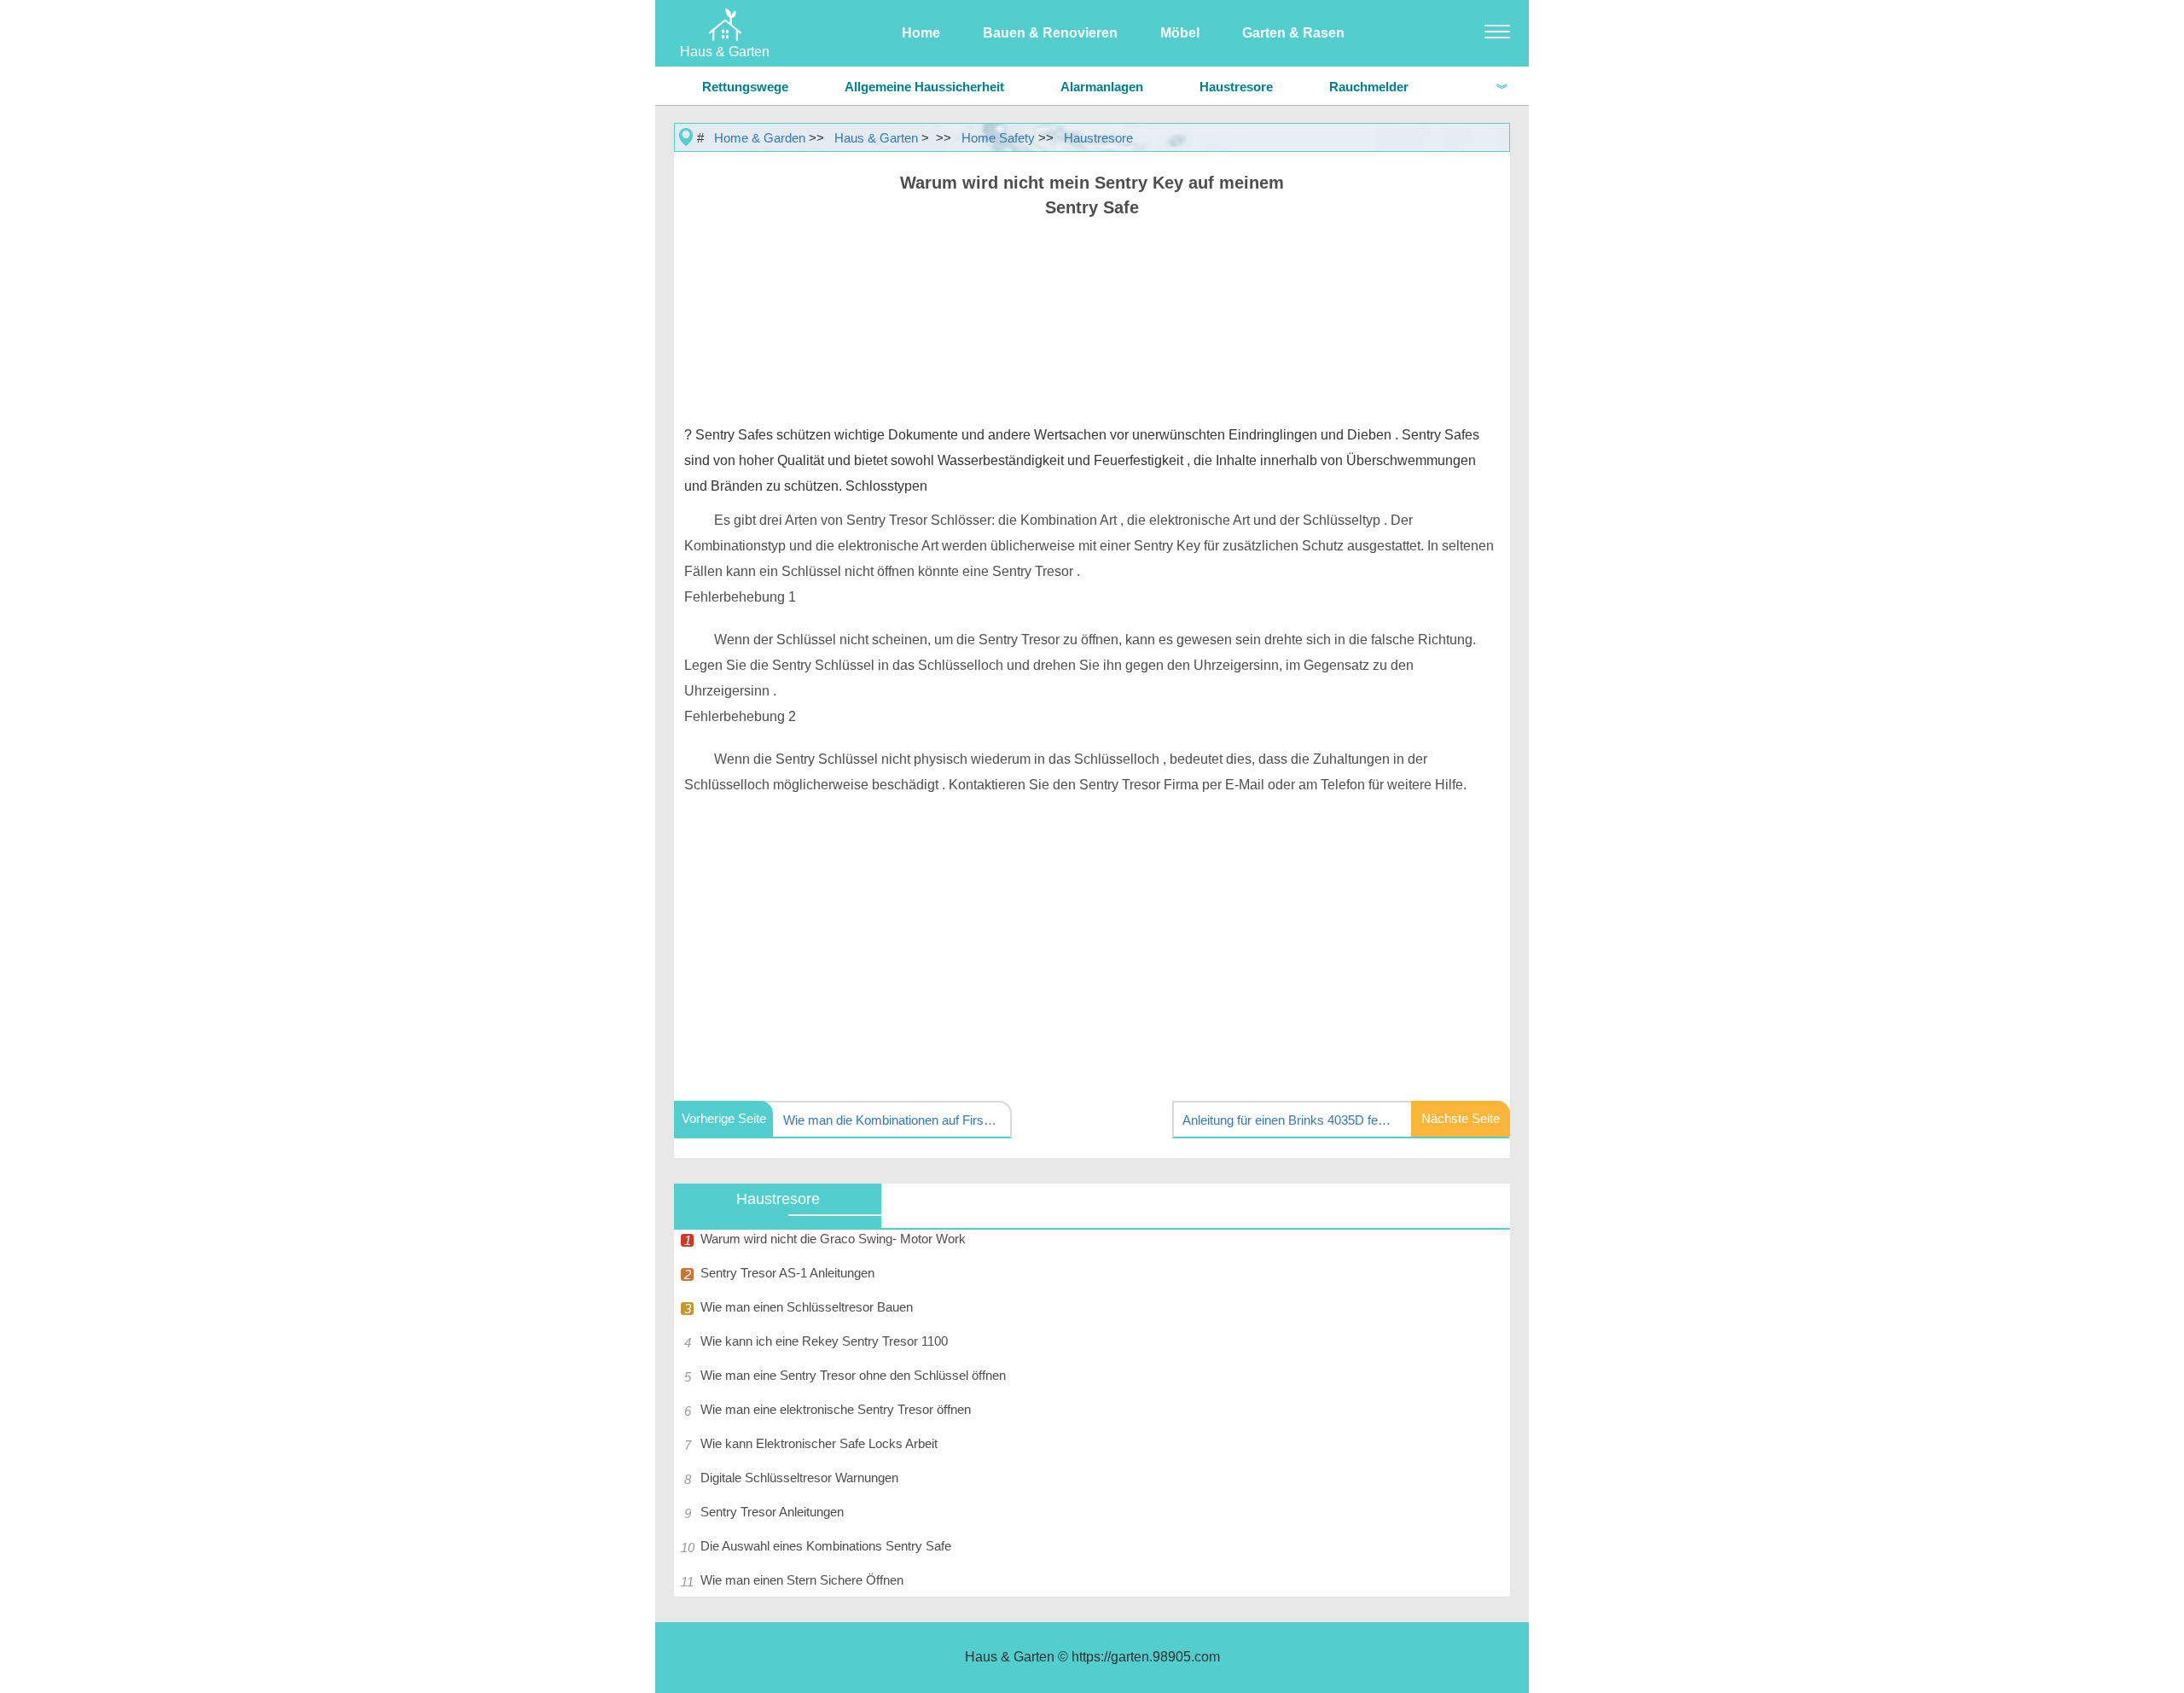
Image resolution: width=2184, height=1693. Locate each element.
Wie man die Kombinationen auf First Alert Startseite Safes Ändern (890, 1120)
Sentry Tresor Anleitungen (772, 1512)
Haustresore (1236, 87)
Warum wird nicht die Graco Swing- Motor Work (833, 1239)
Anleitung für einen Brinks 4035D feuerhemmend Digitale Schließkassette (1289, 1120)
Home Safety (998, 138)
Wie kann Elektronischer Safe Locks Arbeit (819, 1443)
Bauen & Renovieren (1050, 33)
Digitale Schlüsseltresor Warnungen (799, 1478)
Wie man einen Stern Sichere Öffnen (802, 1580)
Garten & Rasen (1293, 33)
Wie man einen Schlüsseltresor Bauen (807, 1307)
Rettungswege (745, 87)
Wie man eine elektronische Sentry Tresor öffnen (836, 1409)
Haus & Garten (876, 138)
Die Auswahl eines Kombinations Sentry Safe (826, 1546)
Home (921, 33)
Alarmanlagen (1102, 87)
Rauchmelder (1369, 87)
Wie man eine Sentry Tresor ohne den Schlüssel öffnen (853, 1375)
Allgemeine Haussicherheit (924, 87)
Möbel (1180, 33)
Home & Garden (760, 138)
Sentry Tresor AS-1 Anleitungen (787, 1273)
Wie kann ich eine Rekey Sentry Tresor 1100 (824, 1341)
